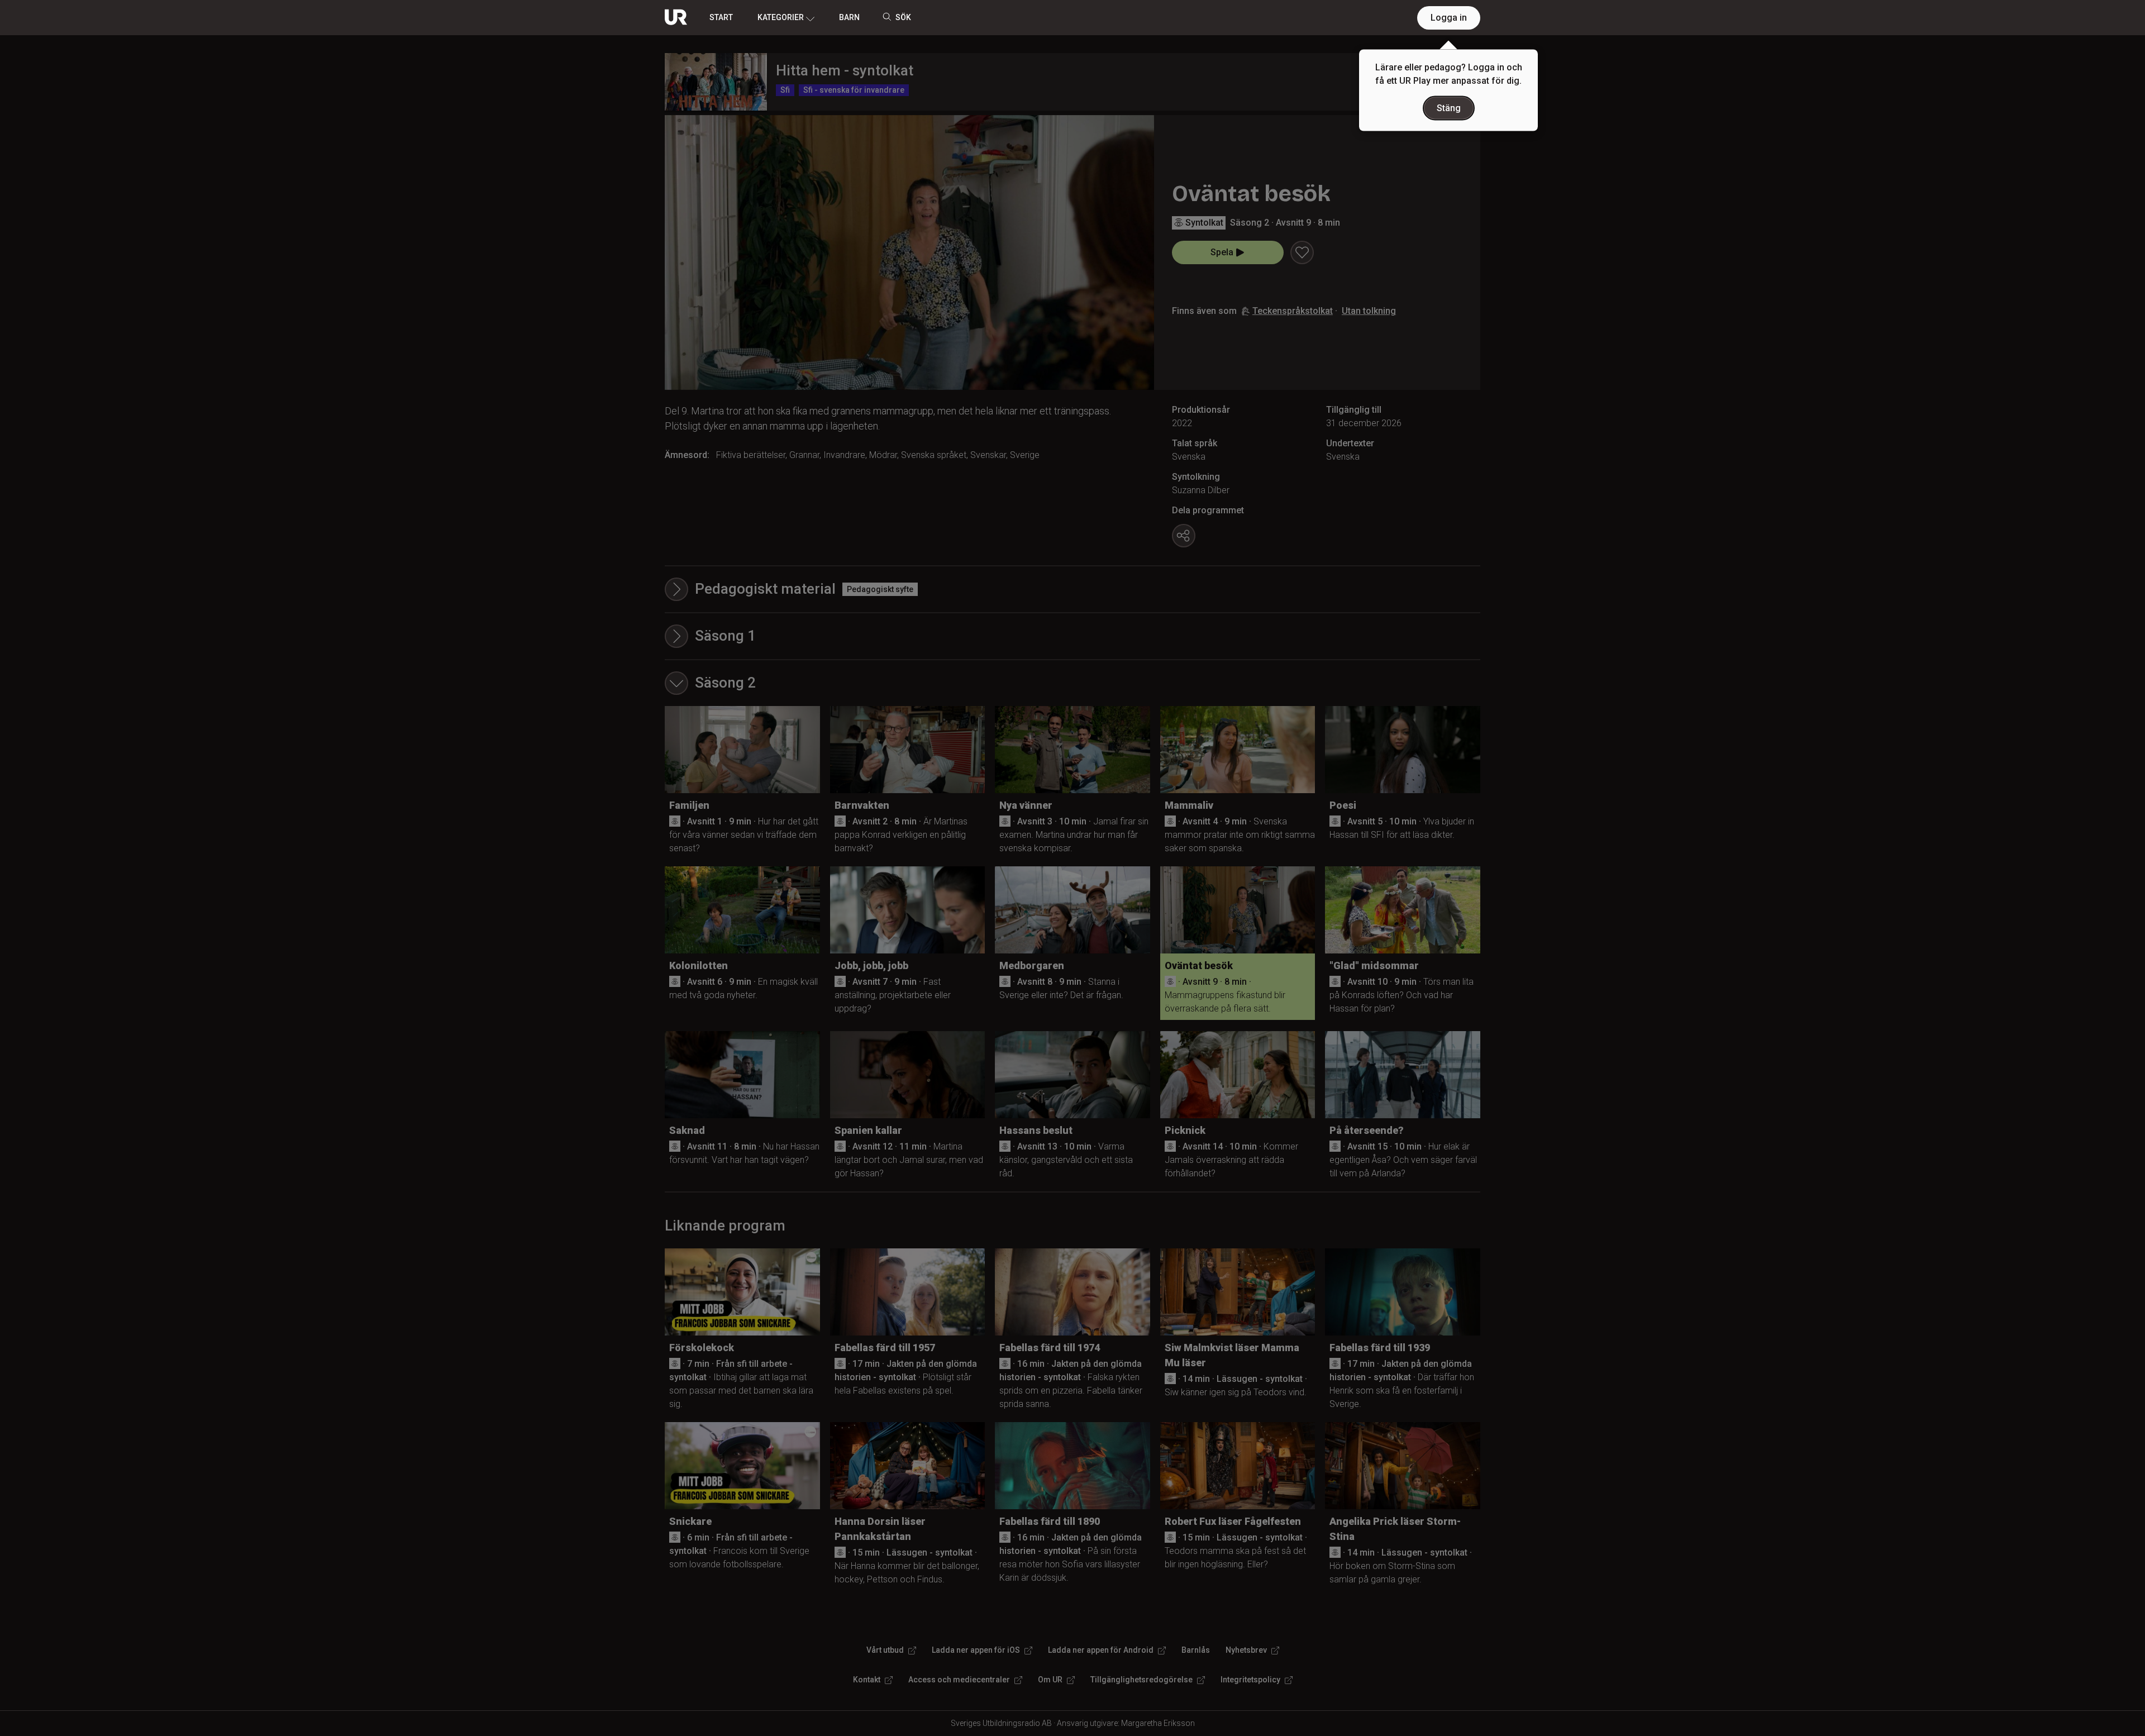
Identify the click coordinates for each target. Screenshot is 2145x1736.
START (721, 17)
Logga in (1449, 18)
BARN (849, 17)
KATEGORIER (781, 17)
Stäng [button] (1449, 108)
